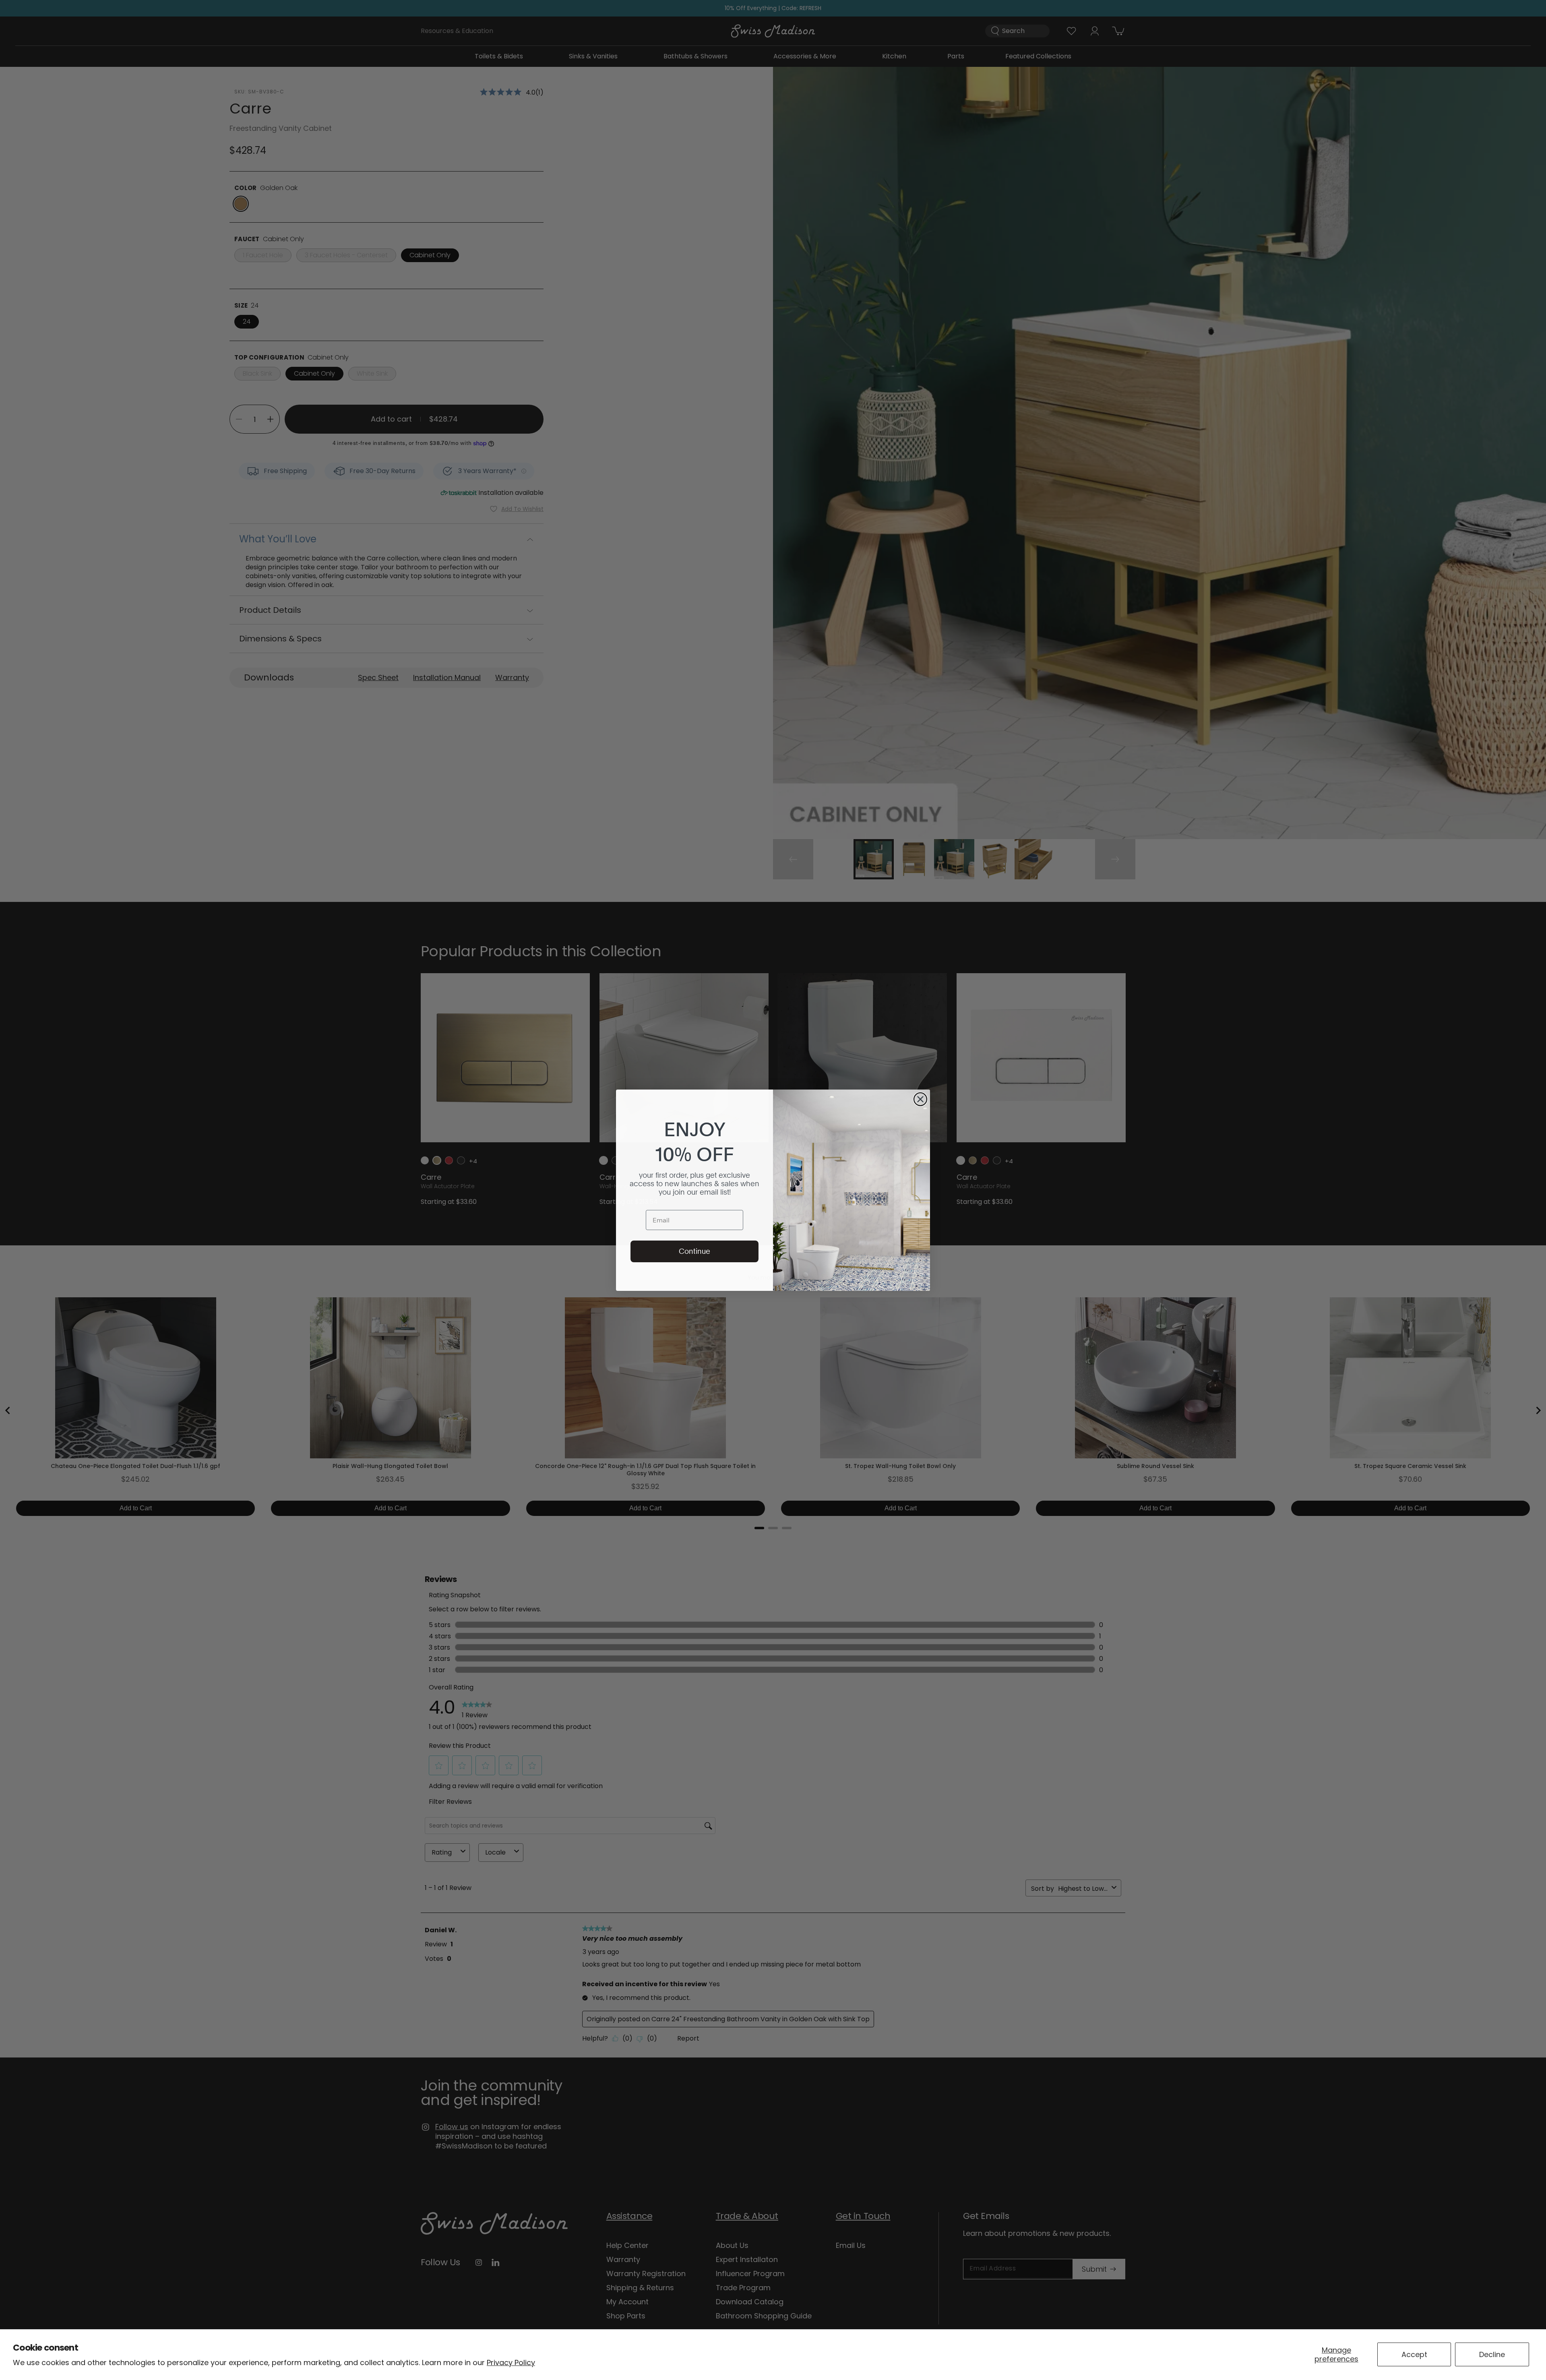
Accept (1414, 2354)
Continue (694, 1251)
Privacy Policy (511, 2362)
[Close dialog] (920, 1099)
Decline (1492, 2354)
